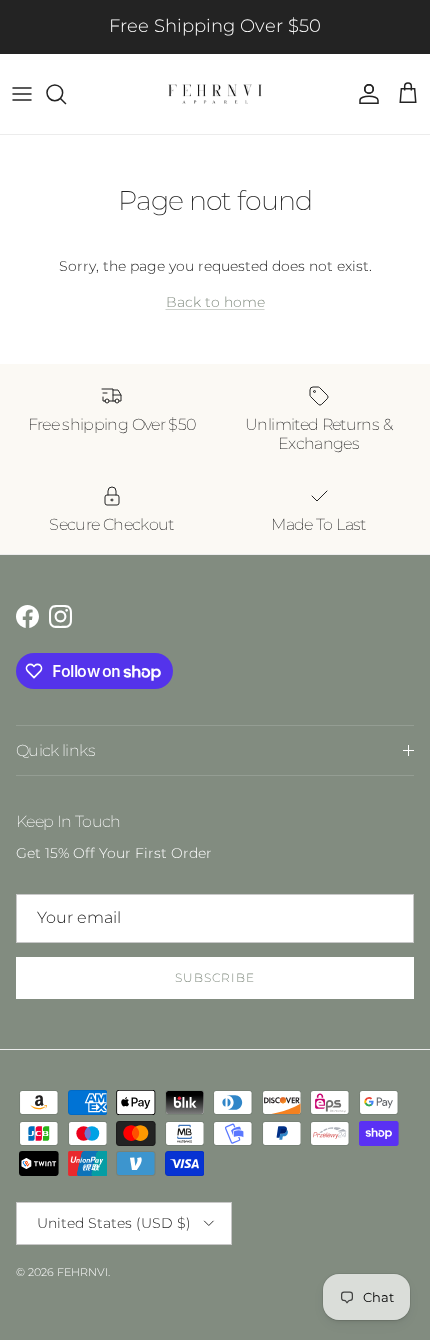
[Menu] (22, 94)
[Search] (66, 94)
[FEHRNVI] (215, 94)
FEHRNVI (82, 1272)
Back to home (215, 302)
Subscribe (215, 977)
